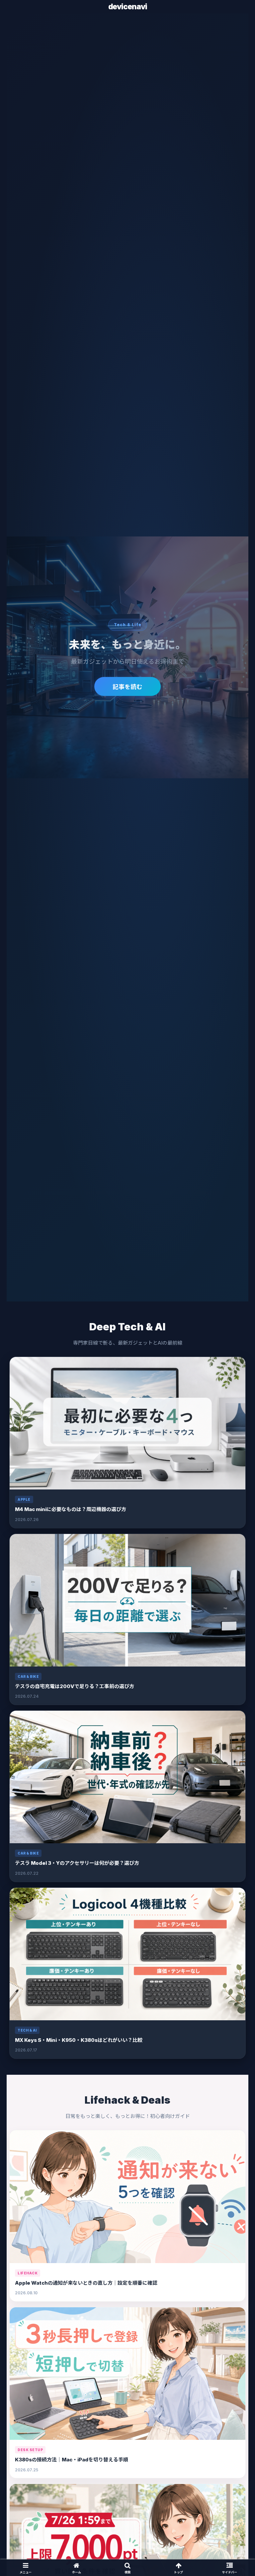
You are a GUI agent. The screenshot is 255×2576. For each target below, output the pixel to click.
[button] (236, 1532)
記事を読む (127, 687)
